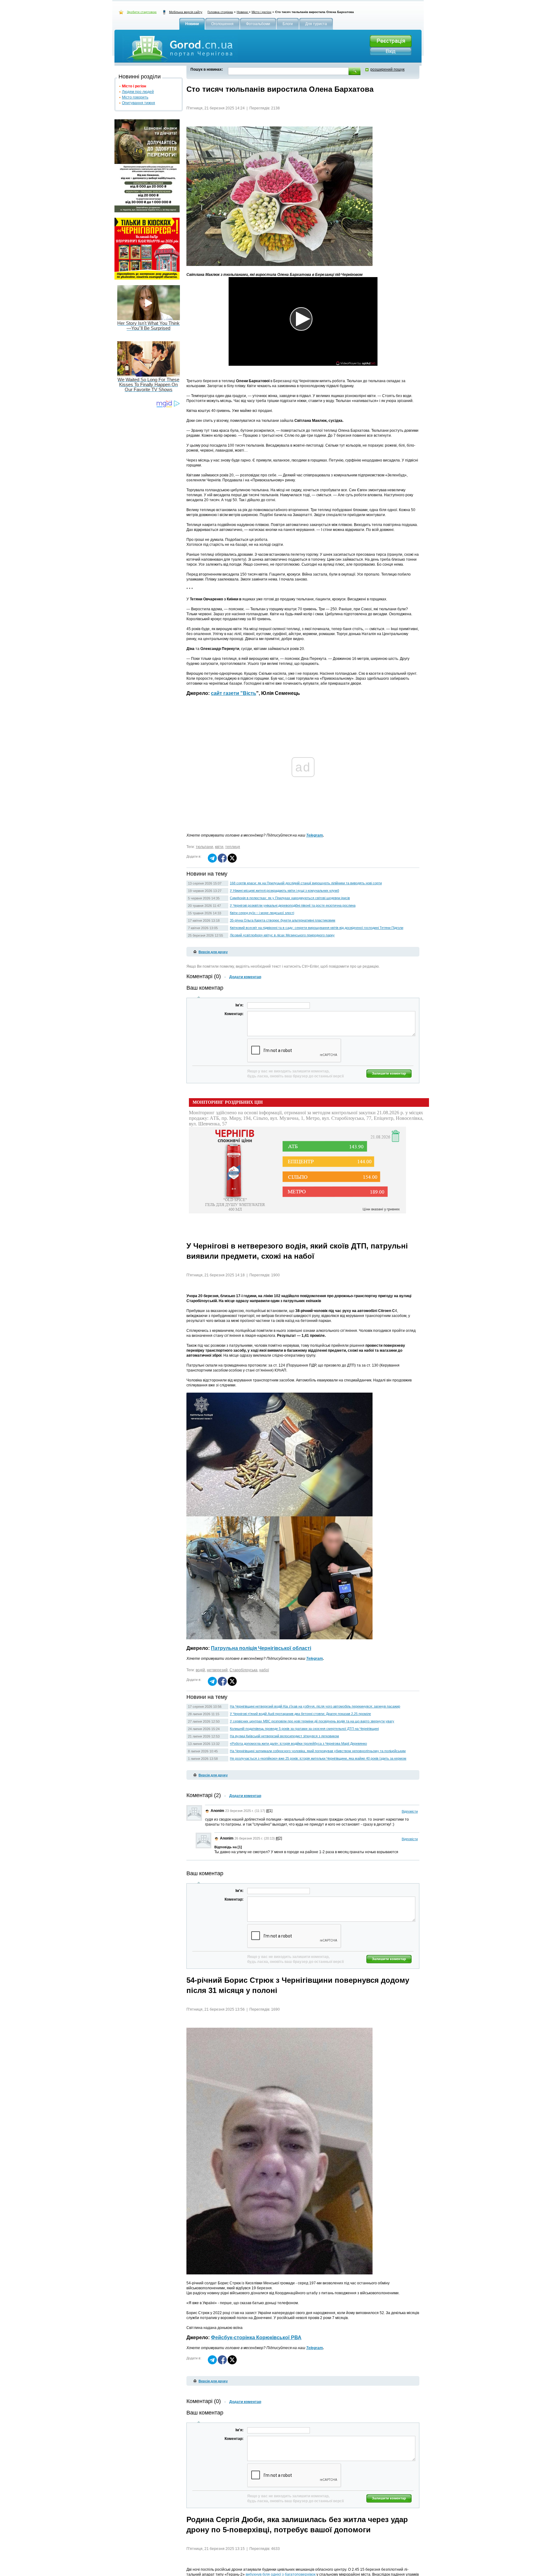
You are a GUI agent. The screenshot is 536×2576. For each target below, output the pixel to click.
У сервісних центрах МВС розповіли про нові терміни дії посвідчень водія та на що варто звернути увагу (312, 1721)
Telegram (315, 835)
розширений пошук (387, 69)
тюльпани (204, 847)
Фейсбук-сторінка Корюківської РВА (256, 2337)
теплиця (233, 847)
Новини (243, 12)
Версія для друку (213, 952)
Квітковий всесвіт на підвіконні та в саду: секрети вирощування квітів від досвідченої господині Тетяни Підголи (317, 928)
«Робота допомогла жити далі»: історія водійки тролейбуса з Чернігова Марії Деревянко (298, 1743)
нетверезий (217, 1670)
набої (264, 1670)
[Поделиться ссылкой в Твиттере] (232, 861)
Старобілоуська (243, 1670)
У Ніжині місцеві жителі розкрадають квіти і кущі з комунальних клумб (284, 890)
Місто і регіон (261, 12)
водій (200, 1670)
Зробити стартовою (142, 12)
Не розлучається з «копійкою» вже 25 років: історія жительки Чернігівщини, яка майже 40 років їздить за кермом (318, 1758)
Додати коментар (245, 977)
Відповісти (410, 1811)
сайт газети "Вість (234, 693)
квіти (219, 847)
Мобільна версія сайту (186, 12)
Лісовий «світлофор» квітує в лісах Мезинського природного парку (282, 935)
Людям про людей (138, 92)
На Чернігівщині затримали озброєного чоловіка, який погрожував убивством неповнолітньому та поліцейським (318, 1751)
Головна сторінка (220, 12)
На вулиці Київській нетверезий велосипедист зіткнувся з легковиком (284, 1736)
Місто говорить (135, 97)
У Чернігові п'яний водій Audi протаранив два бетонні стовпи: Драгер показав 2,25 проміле (300, 1714)
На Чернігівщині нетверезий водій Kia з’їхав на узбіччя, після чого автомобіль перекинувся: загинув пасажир (315, 1706)
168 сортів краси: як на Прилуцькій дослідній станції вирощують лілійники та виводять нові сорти (306, 883)
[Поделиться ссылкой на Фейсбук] (222, 861)
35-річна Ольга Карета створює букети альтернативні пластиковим (283, 920)
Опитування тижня (138, 103)
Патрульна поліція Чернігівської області (261, 1648)
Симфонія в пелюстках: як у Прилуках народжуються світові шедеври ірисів (290, 898)
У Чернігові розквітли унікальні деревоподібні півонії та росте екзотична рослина (293, 905)
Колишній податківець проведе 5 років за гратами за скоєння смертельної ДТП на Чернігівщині (304, 1729)
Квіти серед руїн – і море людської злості (262, 913)
